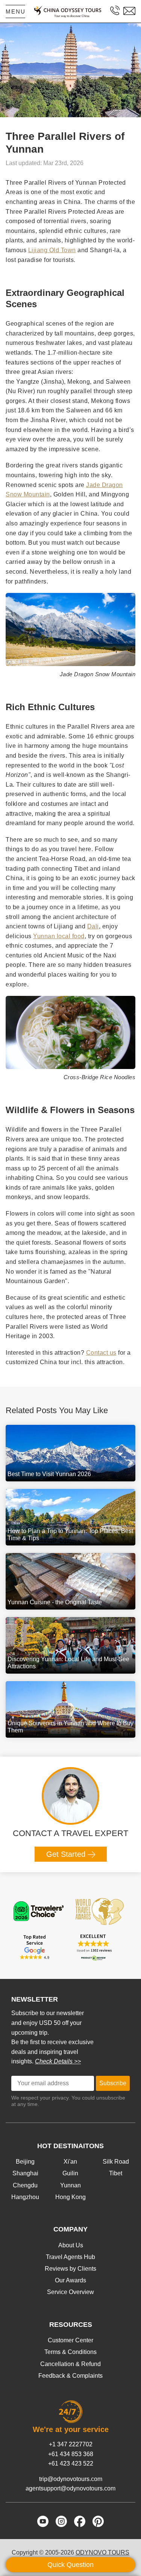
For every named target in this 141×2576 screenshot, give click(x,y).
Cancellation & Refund (70, 2364)
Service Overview (70, 2292)
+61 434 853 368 (71, 2454)
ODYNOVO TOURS (102, 2552)
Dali (93, 926)
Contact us (101, 1353)
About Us (71, 2245)
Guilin (70, 2173)
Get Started (67, 1854)
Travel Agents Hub (70, 2257)
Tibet (116, 2173)
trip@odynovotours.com (71, 2479)
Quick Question (70, 2565)
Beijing (25, 2162)
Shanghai (25, 2173)
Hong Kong (70, 2197)
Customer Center (70, 2340)
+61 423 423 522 (71, 2463)
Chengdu (25, 2185)
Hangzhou (25, 2197)
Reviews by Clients (70, 2269)
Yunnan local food (59, 936)
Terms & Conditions (70, 2352)
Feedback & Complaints (70, 2376)
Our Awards (70, 2280)
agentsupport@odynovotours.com (70, 2488)
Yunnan (70, 2185)
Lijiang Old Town (52, 250)
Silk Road (116, 2162)
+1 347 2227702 (71, 2444)
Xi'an (70, 2162)
